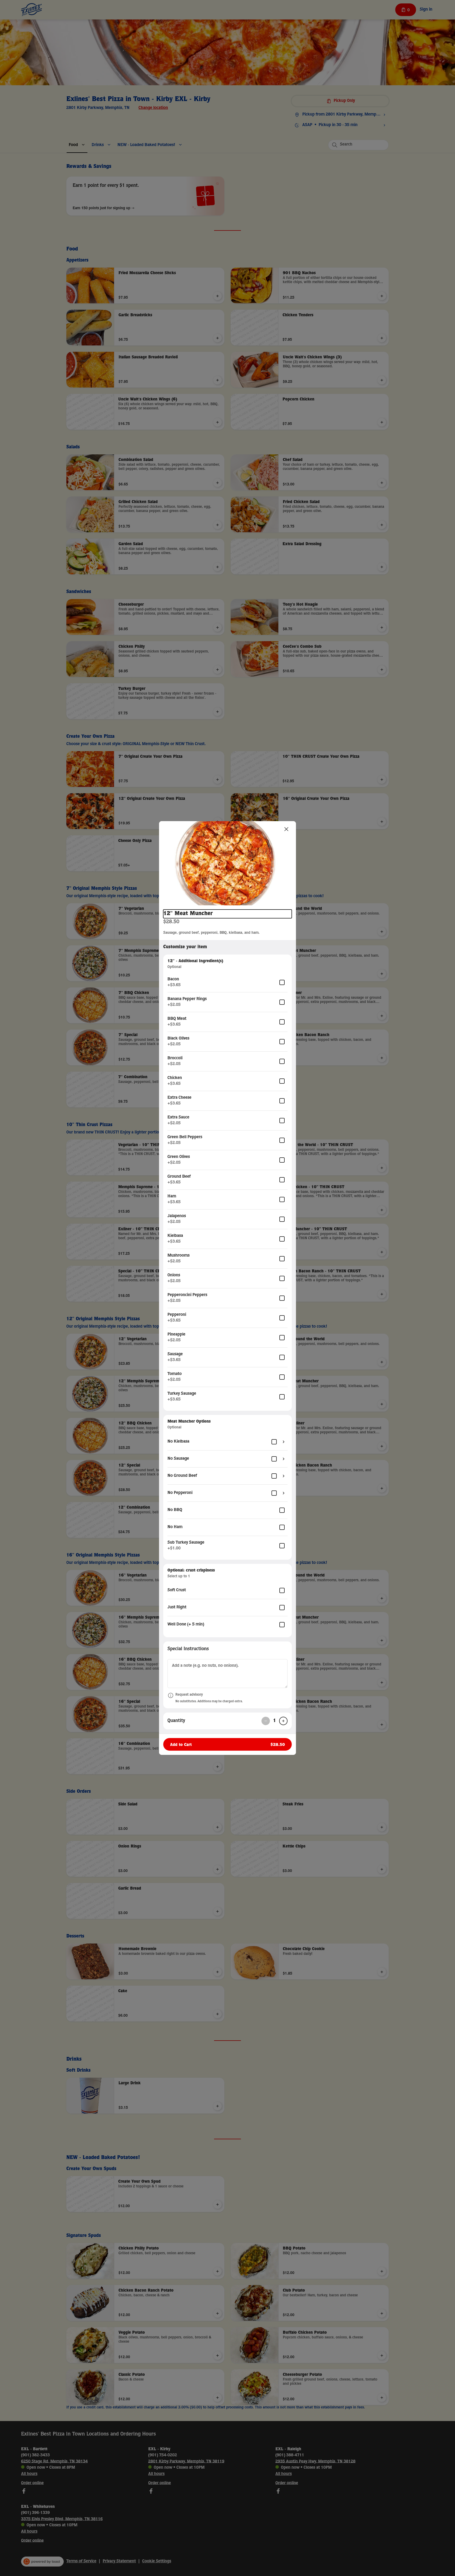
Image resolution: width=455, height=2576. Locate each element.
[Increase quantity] (283, 1721)
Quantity (176, 1721)
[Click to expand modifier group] (284, 1442)
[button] (227, 863)
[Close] (286, 829)
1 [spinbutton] (275, 1721)
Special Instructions (188, 1649)
